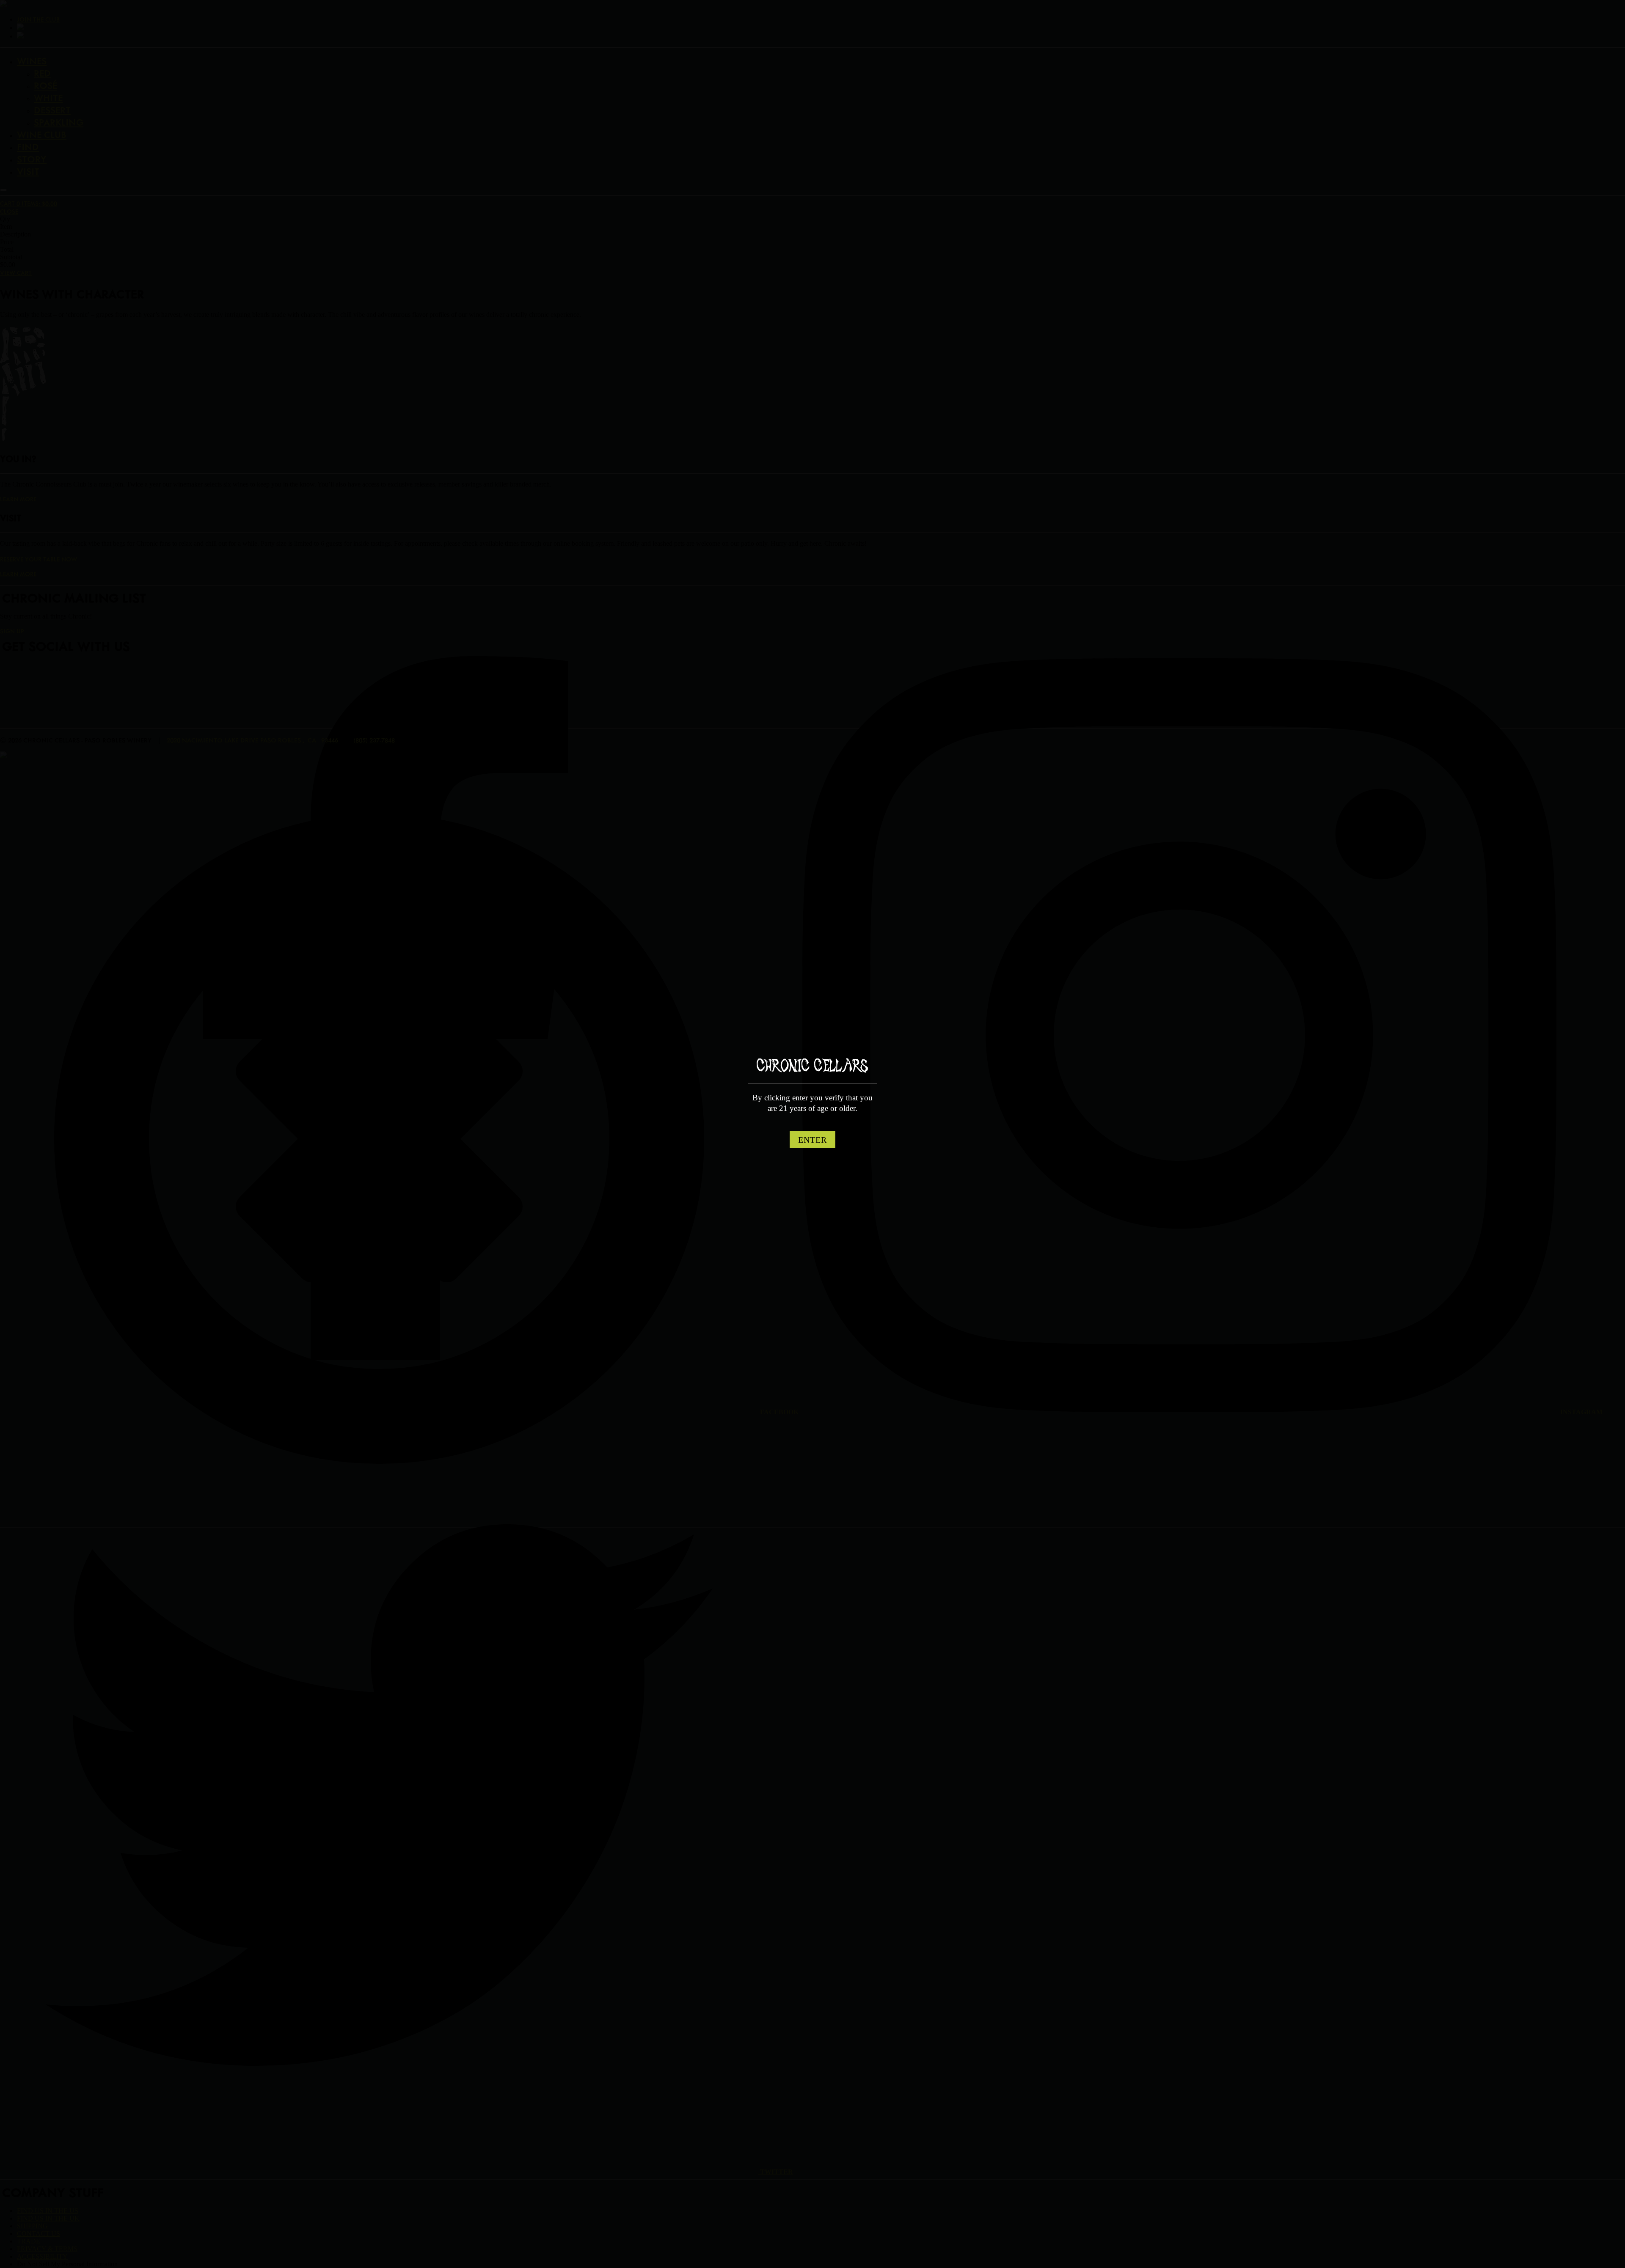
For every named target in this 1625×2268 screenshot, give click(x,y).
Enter (812, 1140)
